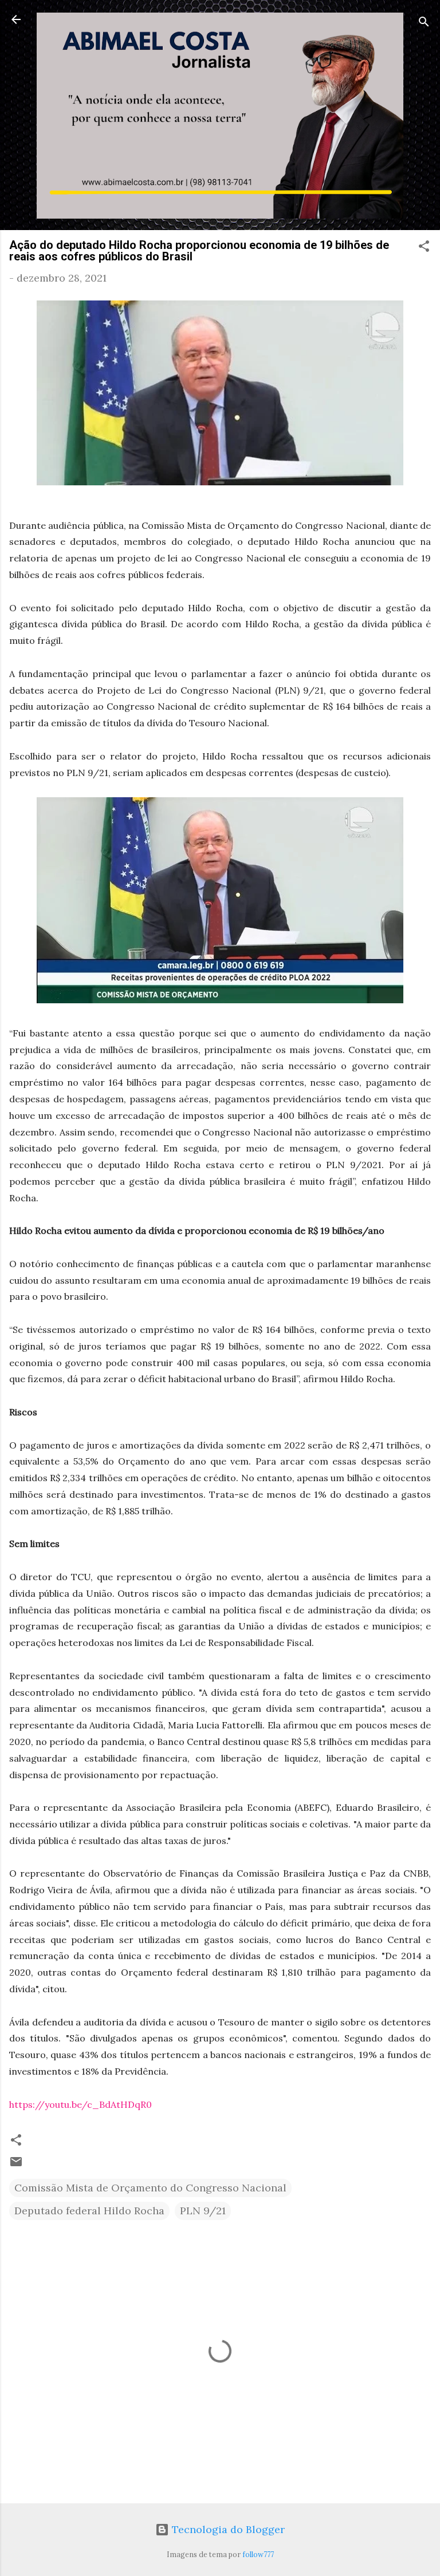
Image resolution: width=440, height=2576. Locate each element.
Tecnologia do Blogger (227, 2529)
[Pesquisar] (424, 23)
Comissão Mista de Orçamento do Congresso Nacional (150, 2188)
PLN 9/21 (203, 2211)
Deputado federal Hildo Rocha (89, 2211)
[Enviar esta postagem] (16, 2165)
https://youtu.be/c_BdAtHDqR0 (80, 2104)
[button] (424, 248)
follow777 (258, 2554)
